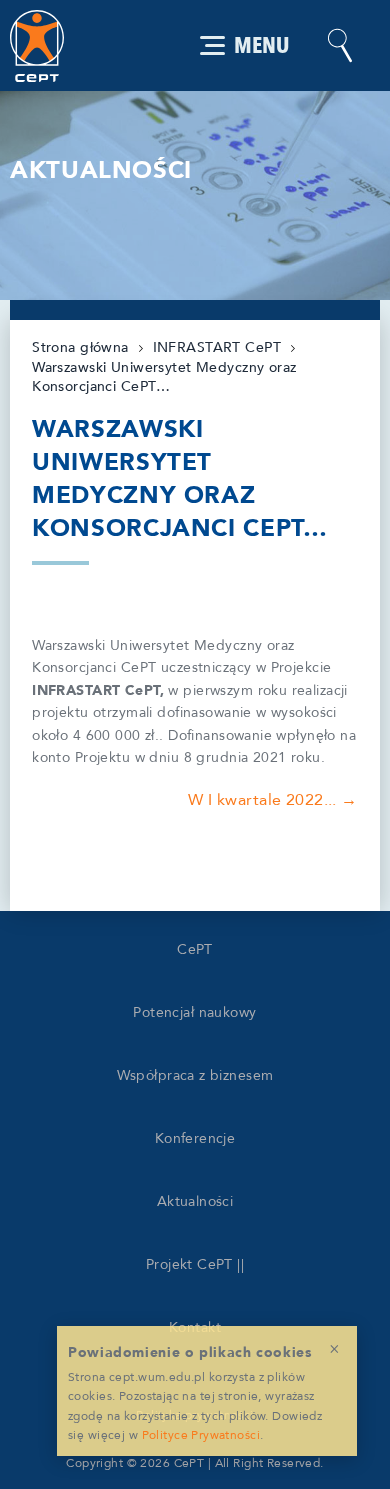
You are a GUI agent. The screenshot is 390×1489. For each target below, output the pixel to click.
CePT (195, 949)
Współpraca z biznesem (195, 1075)
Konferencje (195, 1138)
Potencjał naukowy (194, 1012)
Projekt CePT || (195, 1264)
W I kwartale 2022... (262, 800)
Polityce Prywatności (201, 1435)
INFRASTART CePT (217, 347)
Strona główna (80, 347)
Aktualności (195, 1201)
